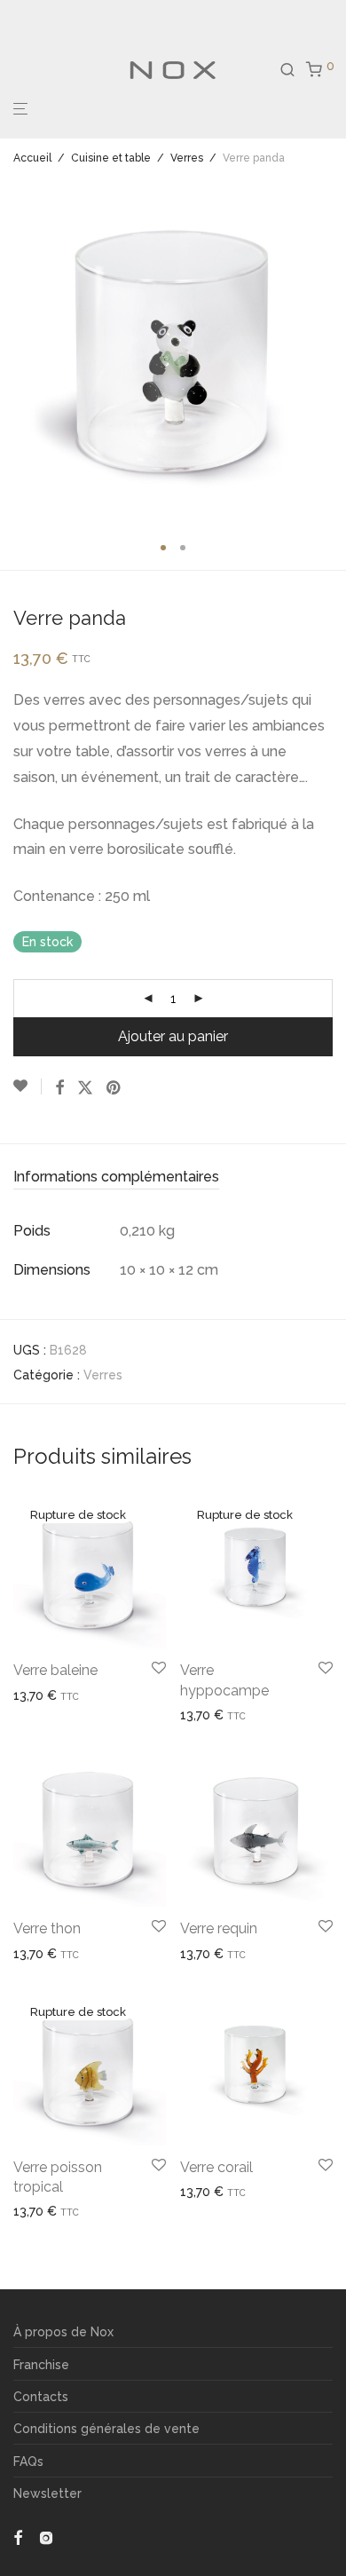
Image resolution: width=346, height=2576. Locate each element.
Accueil (32, 158)
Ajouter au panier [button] (56, 1954)
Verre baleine (55, 1670)
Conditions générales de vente (106, 2429)
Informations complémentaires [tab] (116, 1177)
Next (329, 351)
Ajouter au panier (173, 1036)
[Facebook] (18, 2537)
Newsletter (47, 2493)
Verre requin (219, 1928)
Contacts (41, 2397)
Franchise (41, 2365)
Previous (17, 351)
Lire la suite (40, 1695)
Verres (187, 158)
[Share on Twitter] (85, 1088)
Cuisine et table (111, 158)
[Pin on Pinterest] (114, 1088)
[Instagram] (46, 2537)
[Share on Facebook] (59, 1088)
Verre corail (216, 2167)
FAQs (28, 2461)
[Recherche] (293, 70)
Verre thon (47, 1928)
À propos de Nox (63, 2332)
